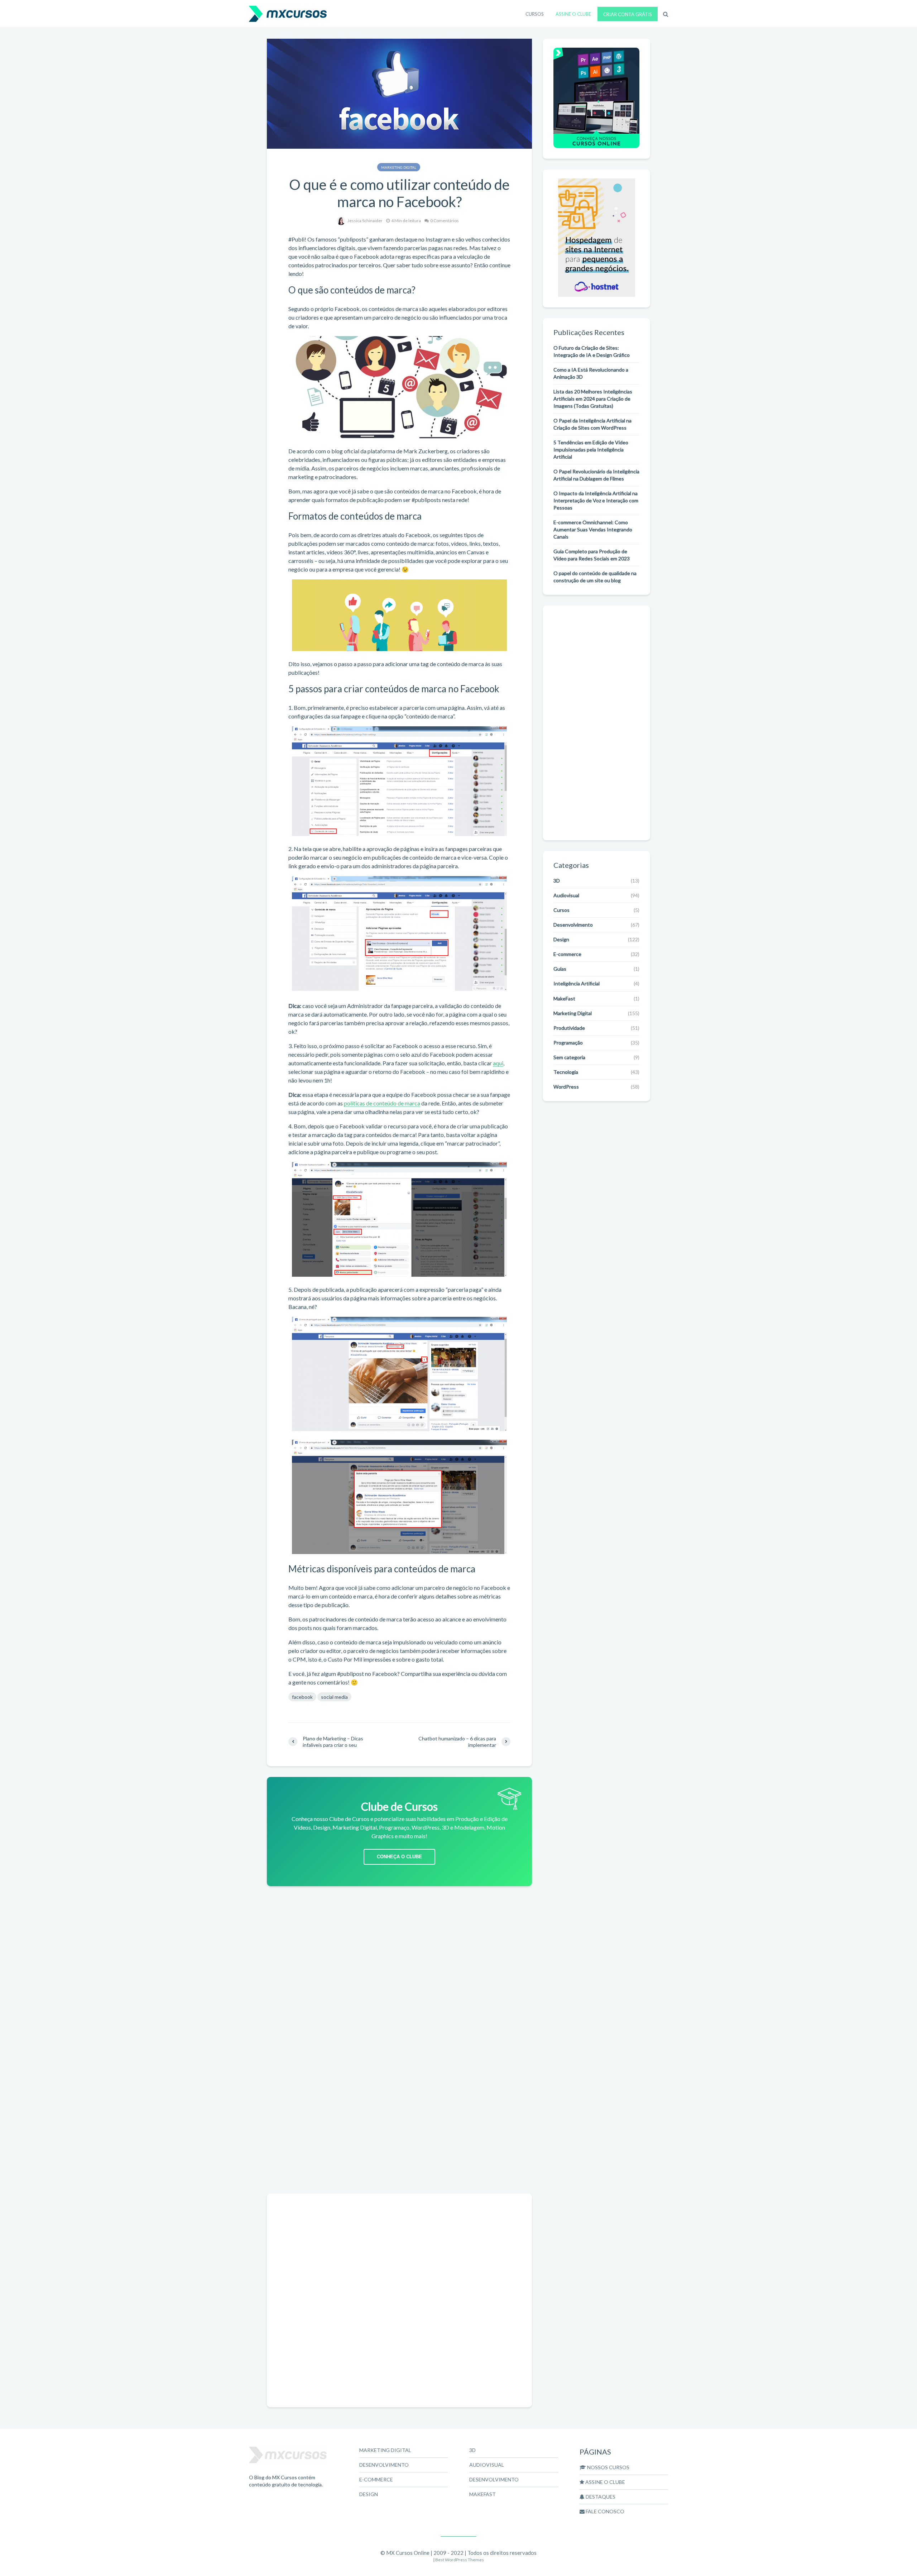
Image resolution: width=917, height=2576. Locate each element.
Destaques (600, 2497)
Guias (560, 969)
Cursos (561, 910)
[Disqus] (399, 2098)
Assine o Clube (605, 2482)
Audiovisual (566, 895)
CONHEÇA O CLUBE (399, 1857)
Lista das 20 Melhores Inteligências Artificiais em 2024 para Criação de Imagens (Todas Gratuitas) (593, 399)
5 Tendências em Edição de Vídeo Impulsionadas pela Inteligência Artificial (591, 450)
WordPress (566, 1087)
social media (334, 1697)
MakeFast (564, 998)
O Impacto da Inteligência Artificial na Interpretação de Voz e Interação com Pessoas (596, 500)
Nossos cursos (608, 2467)
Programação (568, 1043)
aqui (498, 1063)
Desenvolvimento (573, 925)
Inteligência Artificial (577, 983)
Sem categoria (569, 1057)
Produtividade (569, 1028)
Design (561, 939)
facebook (302, 1697)
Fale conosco (604, 2511)
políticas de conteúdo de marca (382, 1103)
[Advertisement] (399, 1947)
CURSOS (535, 14)
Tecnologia (566, 1072)
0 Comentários (445, 221)
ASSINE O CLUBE (573, 14)
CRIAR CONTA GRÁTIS (628, 14)
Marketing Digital (399, 167)
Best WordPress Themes (460, 2560)
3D (557, 881)
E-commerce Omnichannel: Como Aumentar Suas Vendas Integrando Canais (593, 529)
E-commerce (567, 954)
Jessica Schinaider (365, 221)
